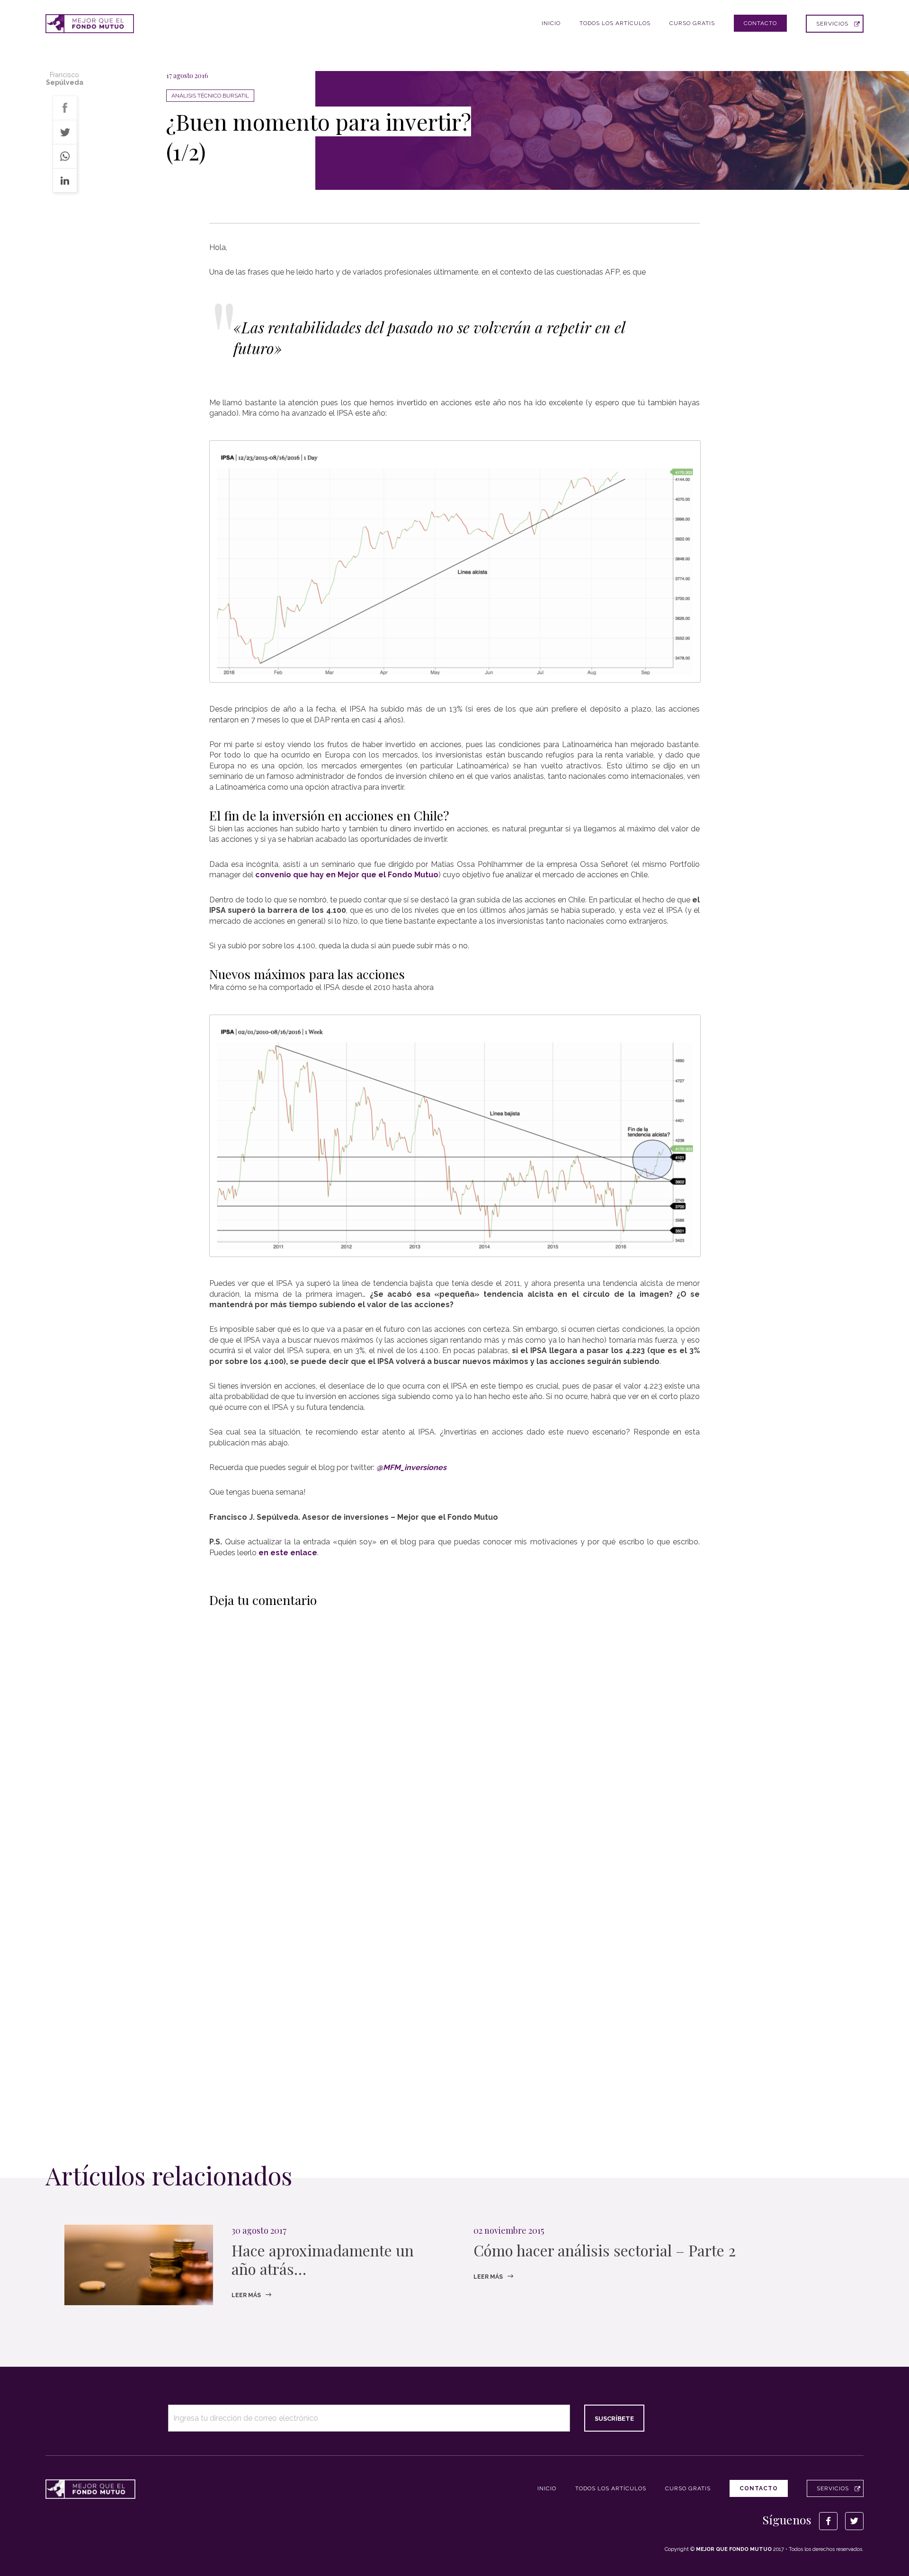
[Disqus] (455, 1734)
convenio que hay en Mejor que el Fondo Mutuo (347, 875)
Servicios (832, 24)
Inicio (551, 23)
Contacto (760, 23)
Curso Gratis (692, 23)
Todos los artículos (615, 23)
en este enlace (288, 1553)
